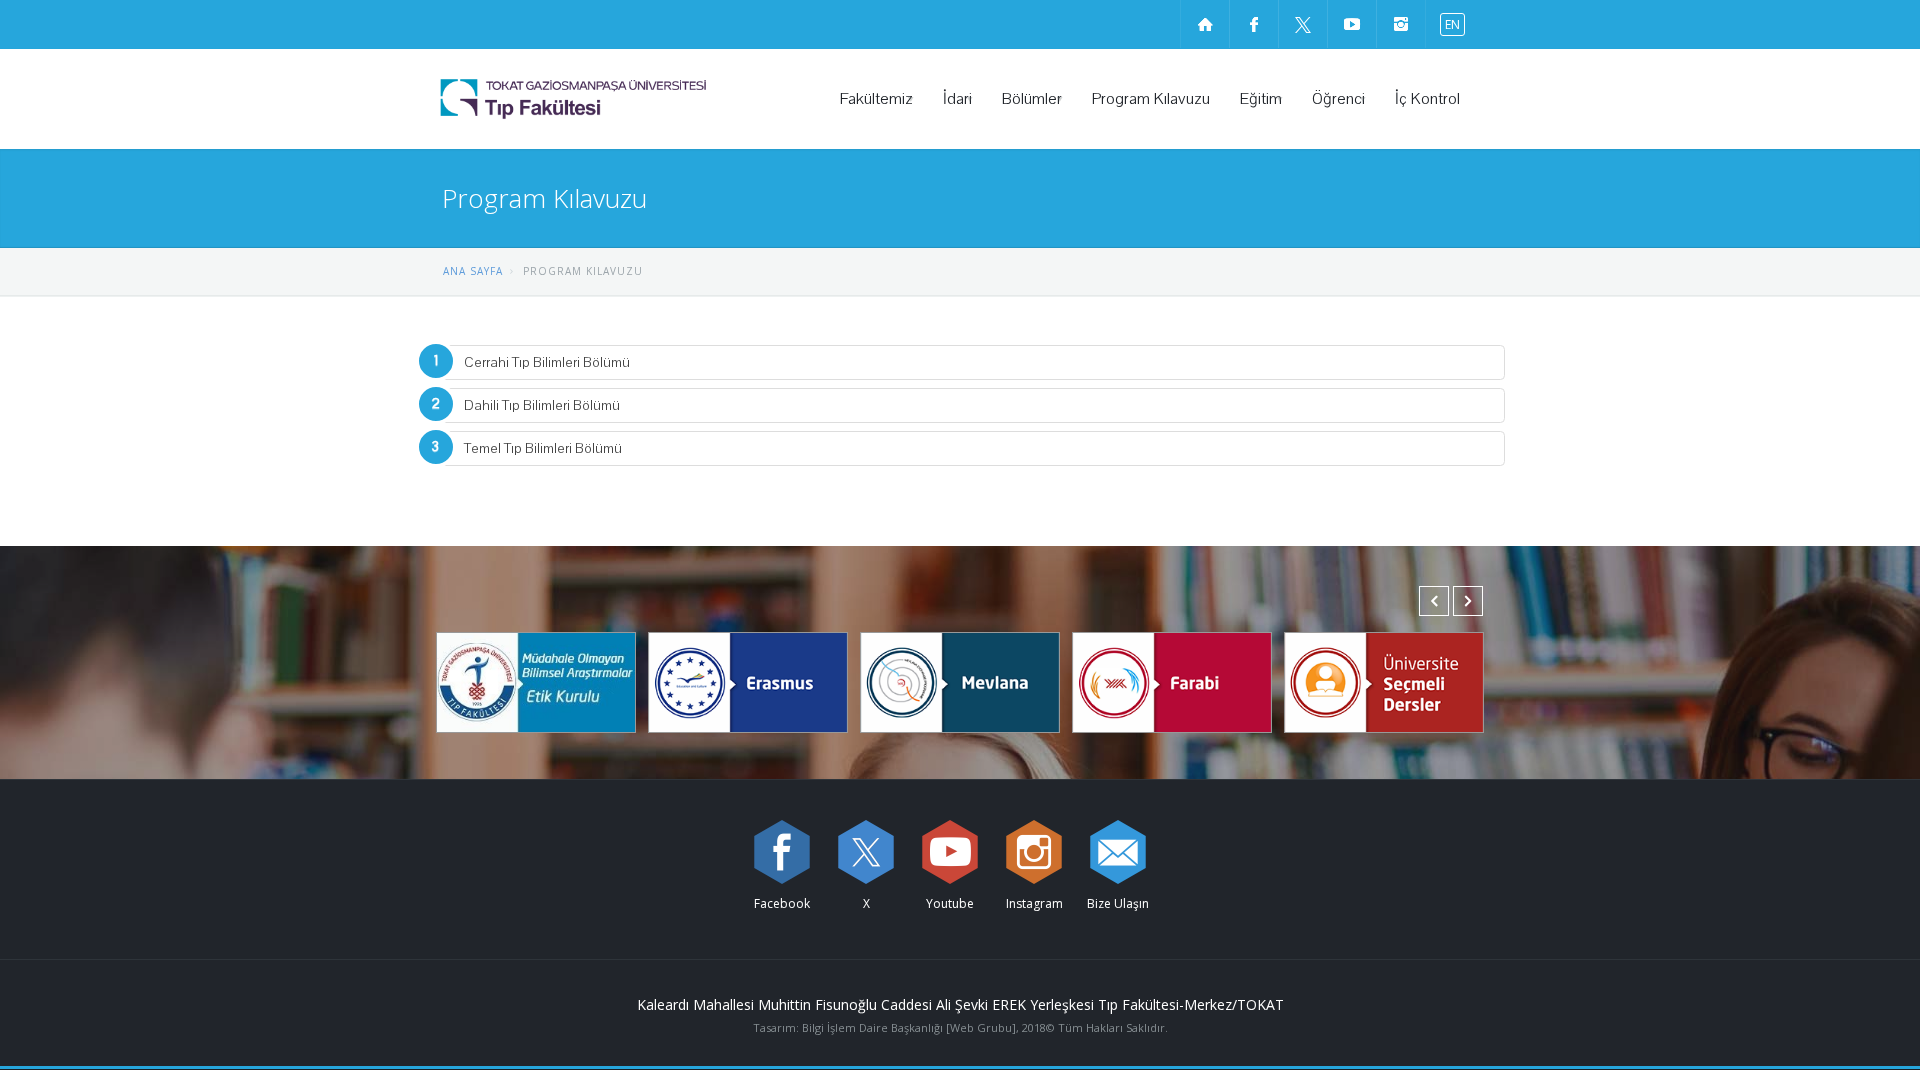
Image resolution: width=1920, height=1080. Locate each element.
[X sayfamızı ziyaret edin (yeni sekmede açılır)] (1303, 24)
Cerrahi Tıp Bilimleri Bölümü (547, 362)
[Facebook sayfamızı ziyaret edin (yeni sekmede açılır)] (1254, 24)
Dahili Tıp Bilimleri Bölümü (542, 405)
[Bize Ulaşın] (1118, 852)
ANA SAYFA (473, 271)
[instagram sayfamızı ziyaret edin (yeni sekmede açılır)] (1401, 24)
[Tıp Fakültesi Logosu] (624, 99)
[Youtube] (950, 852)
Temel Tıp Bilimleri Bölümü (543, 448)
